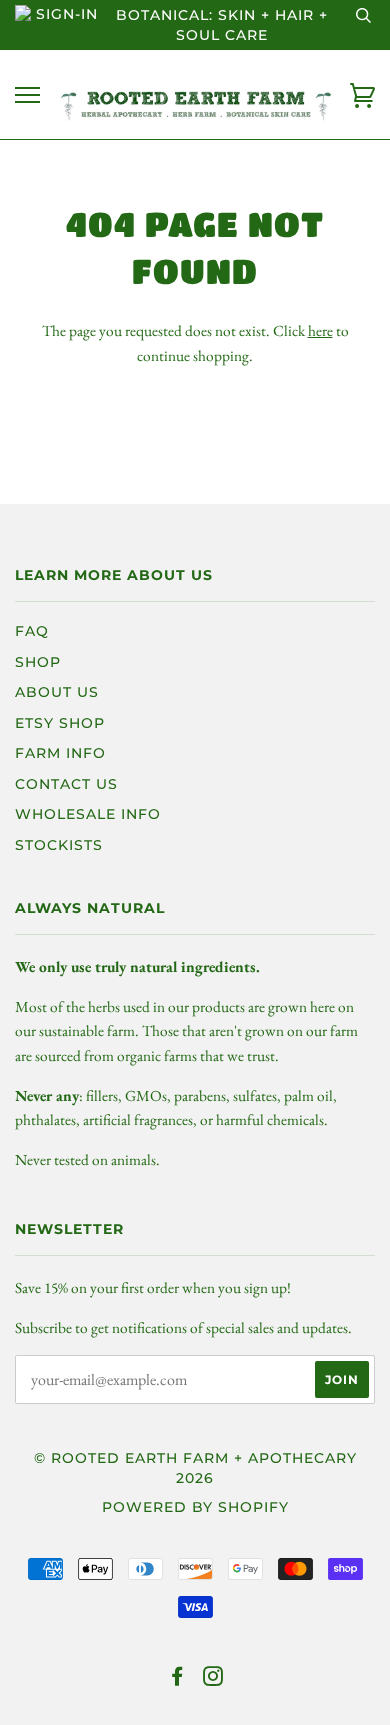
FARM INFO (60, 753)
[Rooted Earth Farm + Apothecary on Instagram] (213, 1679)
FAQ (32, 631)
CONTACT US (66, 784)
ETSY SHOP (60, 723)
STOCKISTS (59, 845)
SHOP (38, 662)
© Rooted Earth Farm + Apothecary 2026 (195, 1468)
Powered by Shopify (195, 1507)
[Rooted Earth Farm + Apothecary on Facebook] (177, 1679)
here (320, 330)
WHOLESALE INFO (88, 814)
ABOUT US (57, 692)
